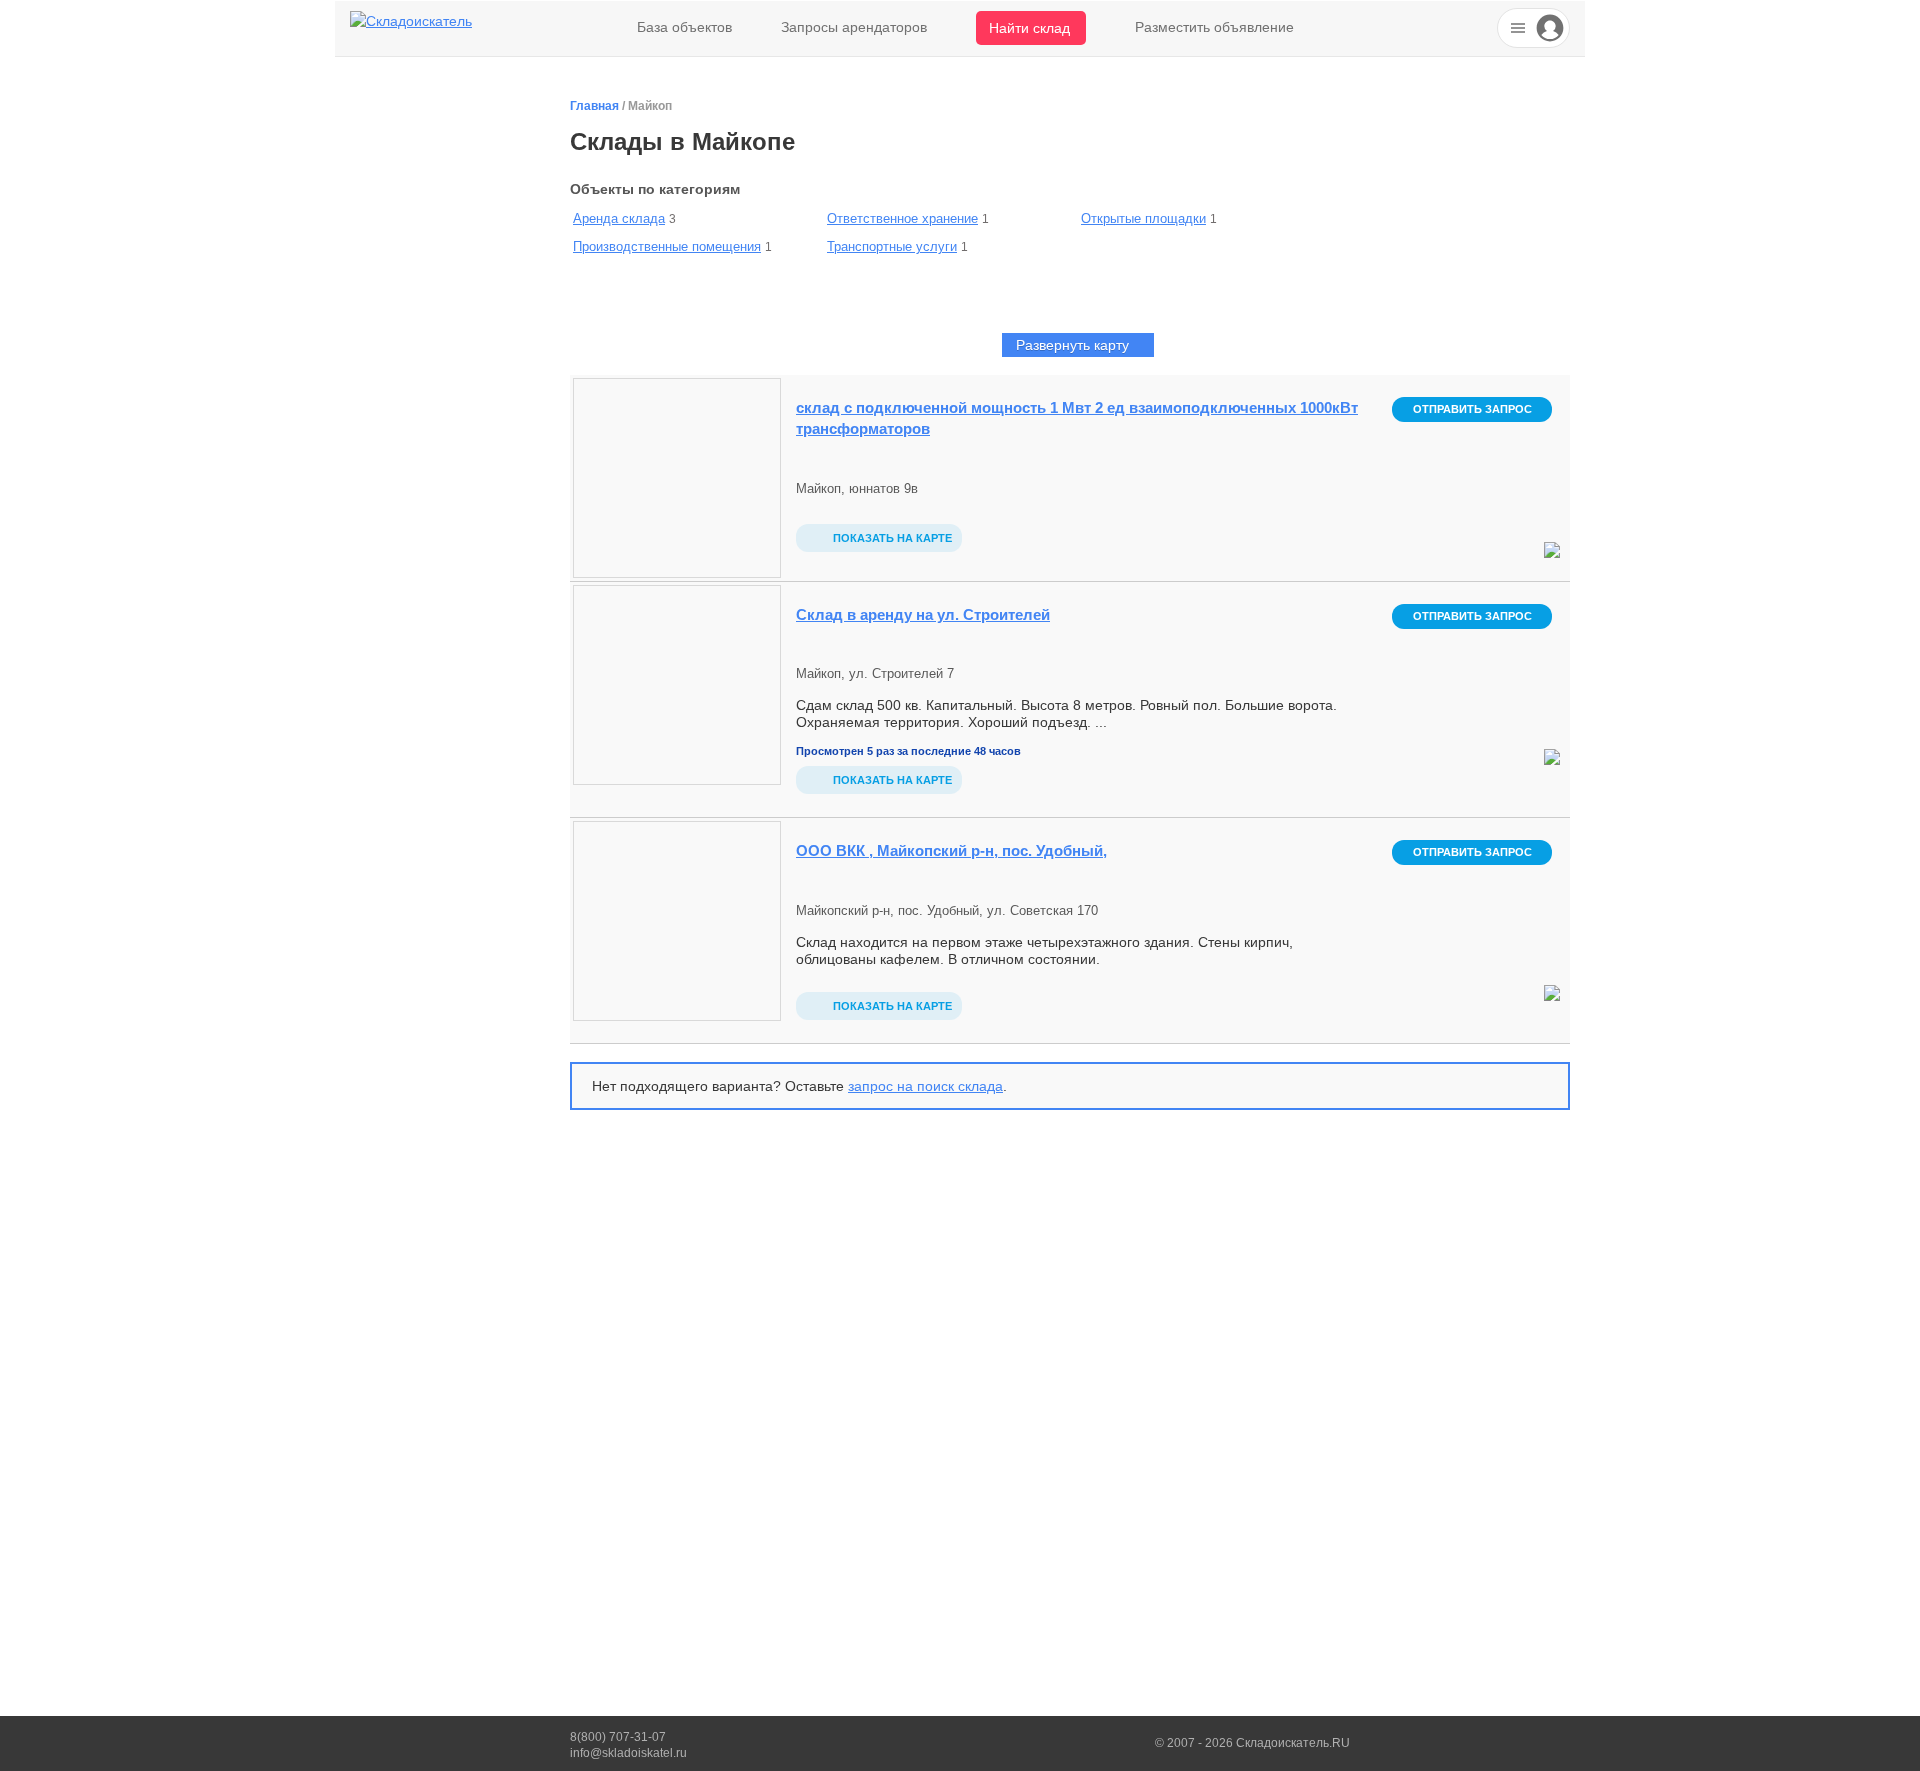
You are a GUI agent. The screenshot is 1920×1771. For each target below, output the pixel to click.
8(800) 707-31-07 (618, 1737)
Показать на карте (891, 538)
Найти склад (1029, 28)
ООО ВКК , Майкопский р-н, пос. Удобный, (951, 850)
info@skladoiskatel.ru (628, 1753)
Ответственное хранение (902, 218)
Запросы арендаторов (854, 27)
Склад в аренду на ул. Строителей (923, 614)
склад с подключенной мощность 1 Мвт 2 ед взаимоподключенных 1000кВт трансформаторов (1077, 418)
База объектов (684, 27)
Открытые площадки (1143, 218)
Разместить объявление (1214, 27)
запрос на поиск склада (925, 1086)
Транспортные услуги (892, 246)
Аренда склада (619, 218)
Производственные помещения (667, 246)
